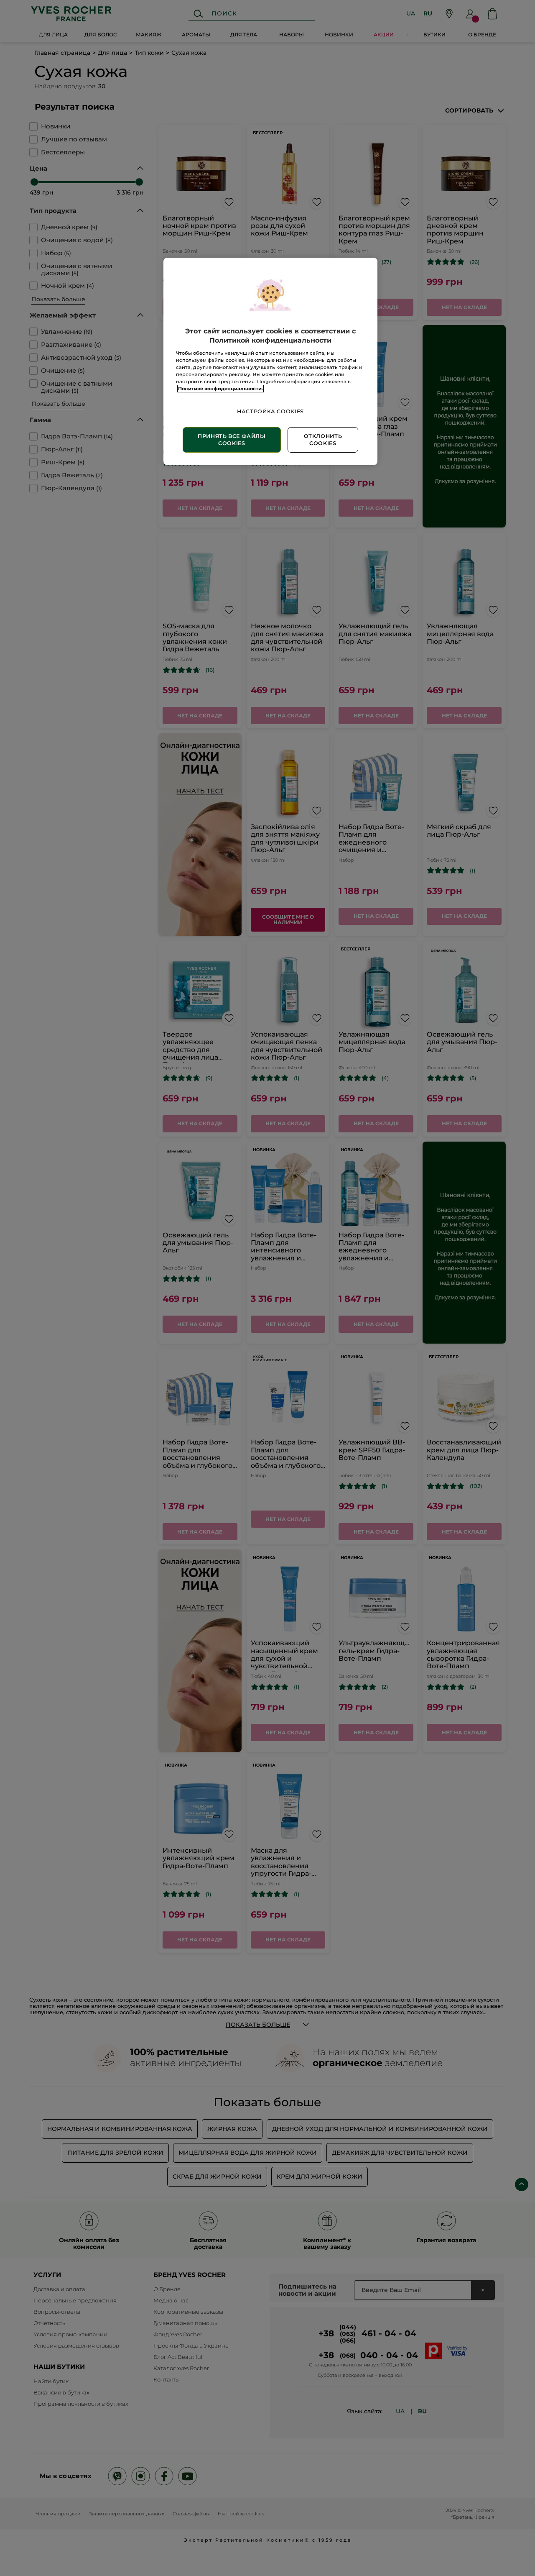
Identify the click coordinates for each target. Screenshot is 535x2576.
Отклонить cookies (323, 440)
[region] (270, 361)
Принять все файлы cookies (232, 440)
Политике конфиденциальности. (220, 389)
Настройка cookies (270, 411)
